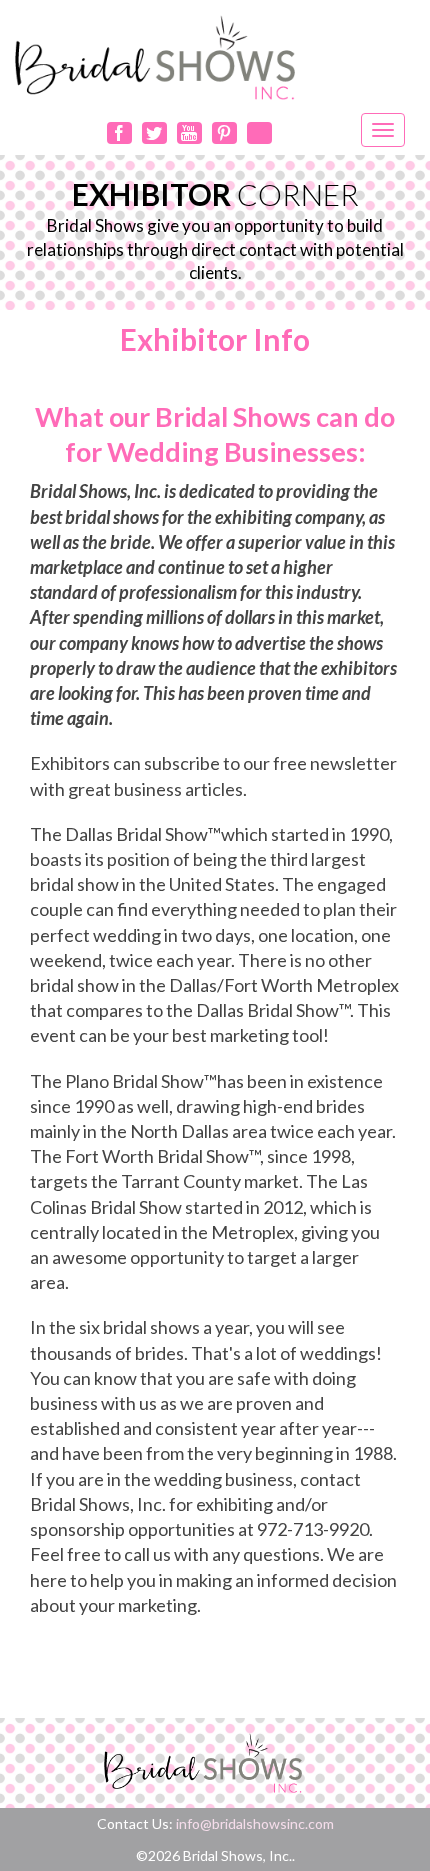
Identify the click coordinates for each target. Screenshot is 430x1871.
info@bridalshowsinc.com (255, 1823)
